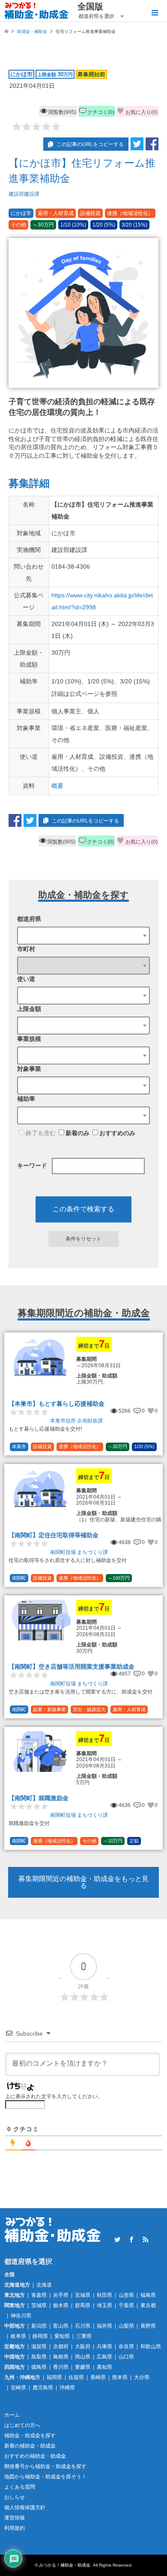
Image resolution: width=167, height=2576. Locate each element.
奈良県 (126, 2346)
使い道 (26, 979)
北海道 (44, 2285)
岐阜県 (18, 2336)
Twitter (117, 2239)
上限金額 (29, 1009)
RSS (146, 2239)
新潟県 (39, 2326)
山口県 (126, 2357)
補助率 (26, 1099)
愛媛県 (83, 2367)
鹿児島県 (43, 2388)
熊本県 (120, 2377)
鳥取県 (39, 2357)
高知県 (104, 2367)
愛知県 (62, 2336)
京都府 (61, 2346)
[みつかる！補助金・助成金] (37, 11)
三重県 (84, 2336)
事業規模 (29, 1039)
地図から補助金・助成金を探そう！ (45, 2477)
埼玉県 (104, 2305)
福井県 (104, 2326)
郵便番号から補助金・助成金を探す (45, 2466)
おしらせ (15, 2497)
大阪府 (83, 2346)
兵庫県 (104, 2346)
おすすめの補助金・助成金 (35, 2456)
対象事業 (29, 1069)
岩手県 (61, 2295)
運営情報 (15, 2518)
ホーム (12, 2415)
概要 (57, 786)
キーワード (32, 1166)
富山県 (61, 2326)
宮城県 (83, 2295)
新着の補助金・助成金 (30, 2446)
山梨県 (126, 2326)
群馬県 (83, 2305)
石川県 (83, 2326)
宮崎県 (18, 2388)
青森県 (39, 2295)
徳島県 (39, 2367)
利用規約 (15, 2528)
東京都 (148, 2305)
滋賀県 (39, 2346)
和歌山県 (151, 2346)
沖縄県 (67, 2388)
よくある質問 (20, 2487)
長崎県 (98, 2377)
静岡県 (40, 2336)
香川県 (61, 2367)
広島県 (104, 2357)
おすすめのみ (117, 1133)
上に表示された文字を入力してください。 (54, 2096)
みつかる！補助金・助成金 (65, 2565)
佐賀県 (76, 2377)
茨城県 (39, 2305)
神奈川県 (21, 2316)
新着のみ (78, 1133)
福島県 (148, 2295)
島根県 (61, 2357)
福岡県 (54, 2377)
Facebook (131, 2239)
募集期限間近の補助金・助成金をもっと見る (83, 1882)
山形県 (126, 2295)
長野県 (148, 2326)
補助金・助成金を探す (30, 2436)
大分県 (142, 2377)
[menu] (154, 13)
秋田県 (104, 2295)
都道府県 (29, 919)
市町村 (26, 949)
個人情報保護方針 (25, 2507)
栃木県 (61, 2305)
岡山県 (83, 2357)
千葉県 (126, 2305)
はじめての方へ (22, 2425)
